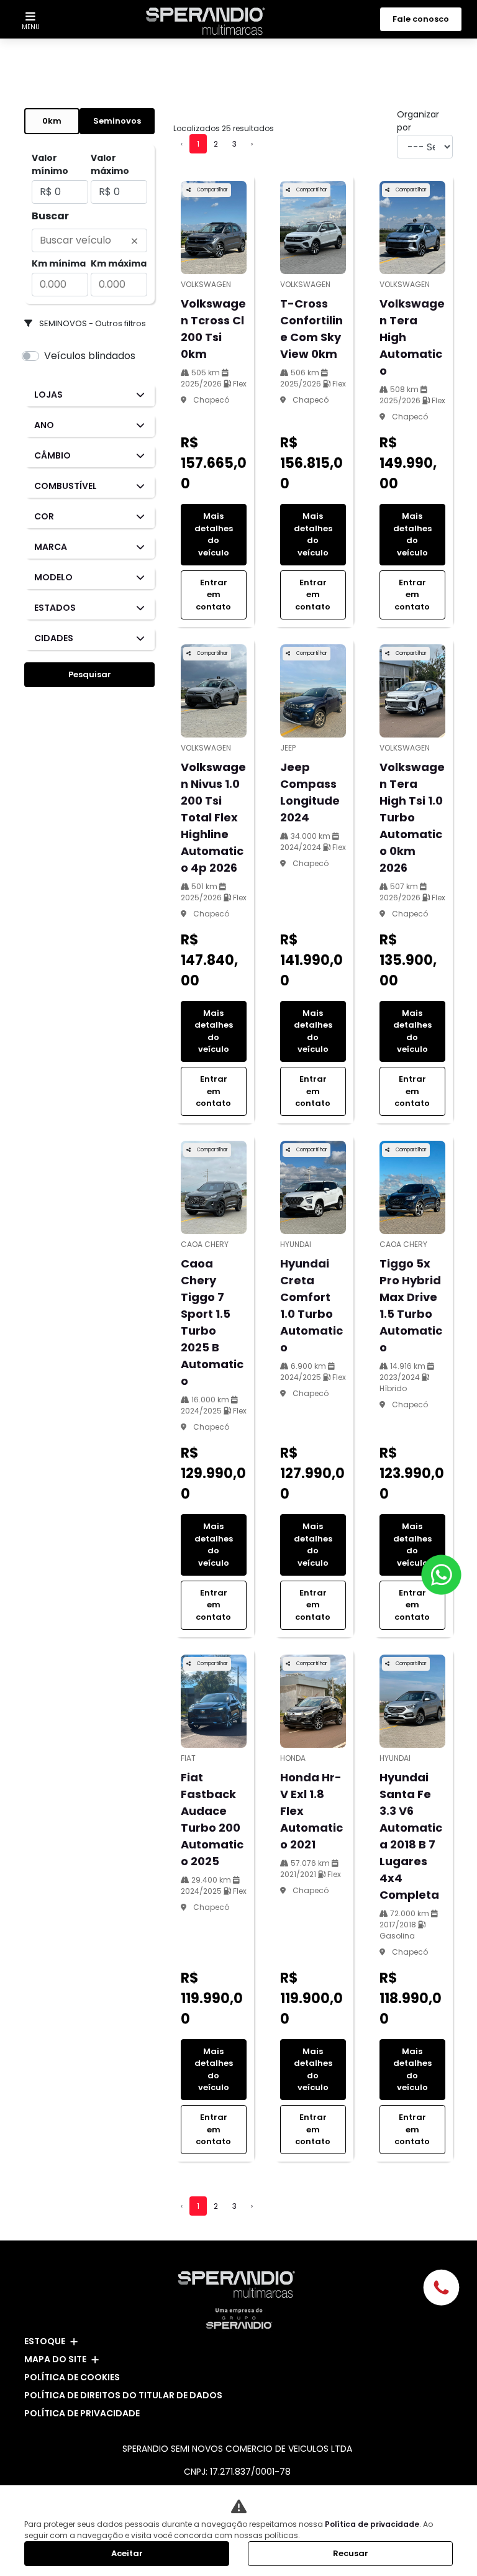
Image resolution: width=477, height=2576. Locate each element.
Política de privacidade (82, 2413)
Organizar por (418, 121)
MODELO (53, 577)
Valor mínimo (50, 164)
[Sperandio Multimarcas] (208, 21)
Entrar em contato (213, 595)
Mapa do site (55, 2359)
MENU (31, 27)
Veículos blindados (90, 356)
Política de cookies (72, 2377)
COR (44, 516)
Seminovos (117, 121)
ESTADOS (55, 608)
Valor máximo (110, 164)
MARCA (51, 547)
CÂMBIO (52, 455)
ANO (44, 425)
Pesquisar (90, 674)
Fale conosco (421, 19)
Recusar (351, 2553)
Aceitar (127, 2553)
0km (52, 121)
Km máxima (119, 263)
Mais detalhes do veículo (214, 534)
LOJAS (48, 395)
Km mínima (59, 263)
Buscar (50, 216)
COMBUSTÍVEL (66, 486)
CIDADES (54, 638)
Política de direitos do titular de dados (123, 2395)
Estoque (45, 2341)
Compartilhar (212, 190)
